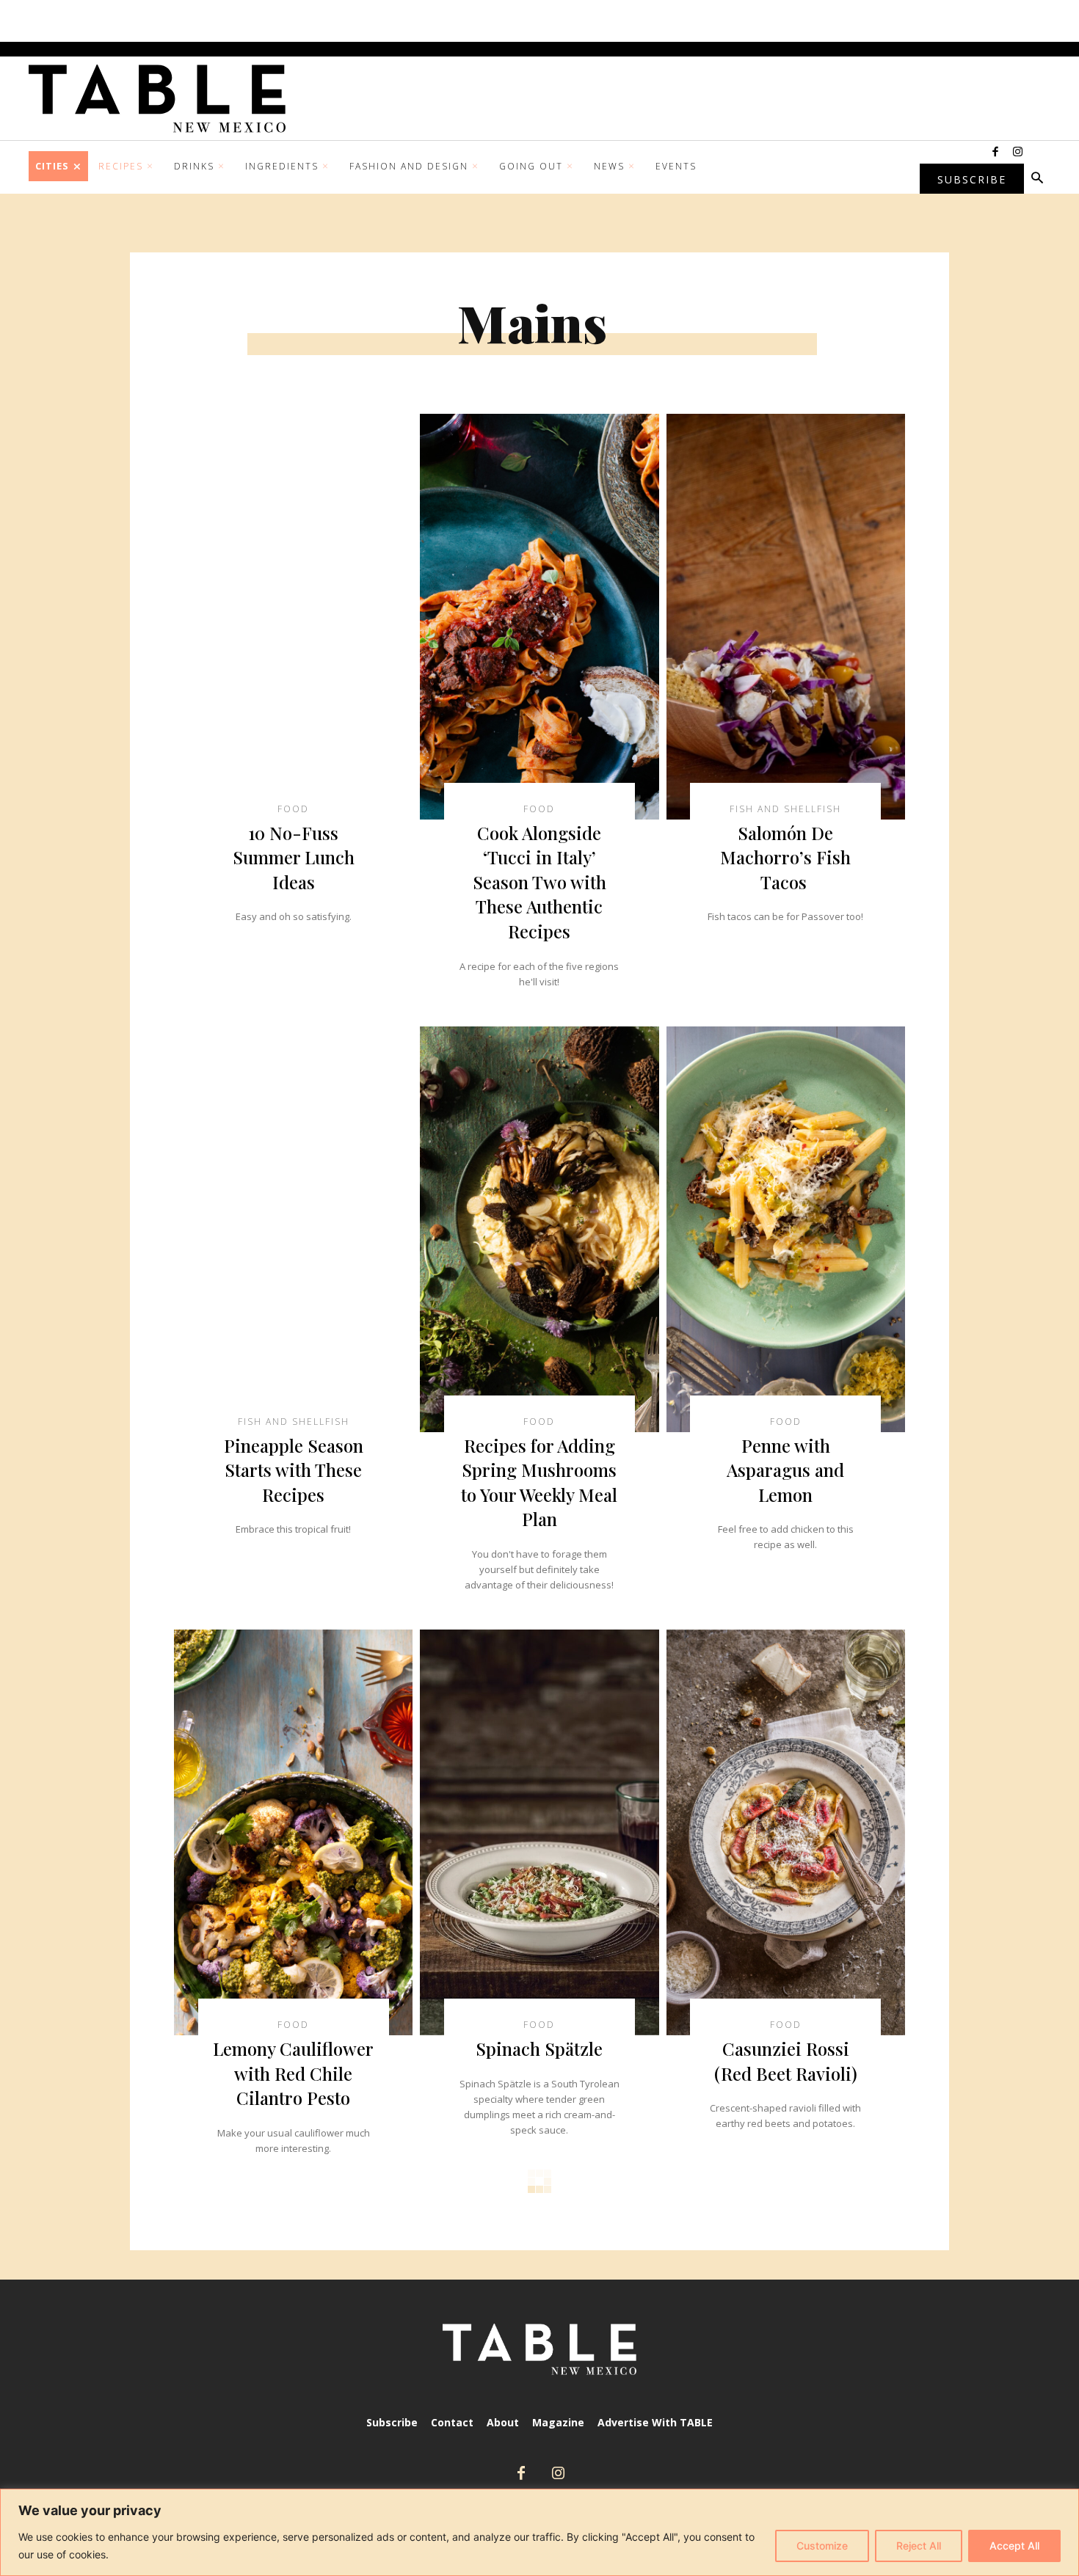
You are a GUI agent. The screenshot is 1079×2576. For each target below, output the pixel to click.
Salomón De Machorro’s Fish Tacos (785, 857)
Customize (822, 2546)
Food (293, 809)
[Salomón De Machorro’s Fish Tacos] (786, 617)
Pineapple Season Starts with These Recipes (294, 1470)
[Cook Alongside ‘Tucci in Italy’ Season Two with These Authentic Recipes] (539, 617)
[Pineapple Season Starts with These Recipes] (293, 1229)
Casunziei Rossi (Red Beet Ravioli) (786, 2061)
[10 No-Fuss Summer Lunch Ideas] (293, 617)
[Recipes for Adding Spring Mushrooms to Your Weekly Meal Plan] (539, 1229)
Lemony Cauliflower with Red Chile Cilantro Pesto (293, 2073)
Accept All (1014, 2546)
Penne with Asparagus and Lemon (785, 1470)
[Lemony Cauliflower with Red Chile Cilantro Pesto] (293, 1832)
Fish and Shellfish (785, 809)
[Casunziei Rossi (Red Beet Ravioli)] (786, 1832)
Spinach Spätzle (539, 2048)
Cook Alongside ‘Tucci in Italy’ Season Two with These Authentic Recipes (539, 882)
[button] (1037, 179)
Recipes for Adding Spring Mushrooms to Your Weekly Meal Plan (539, 1482)
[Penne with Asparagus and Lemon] (786, 1229)
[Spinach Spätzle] (539, 1832)
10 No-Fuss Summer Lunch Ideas (294, 857)
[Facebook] (995, 153)
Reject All (919, 2546)
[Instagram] (1017, 153)
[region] (539, 2532)
